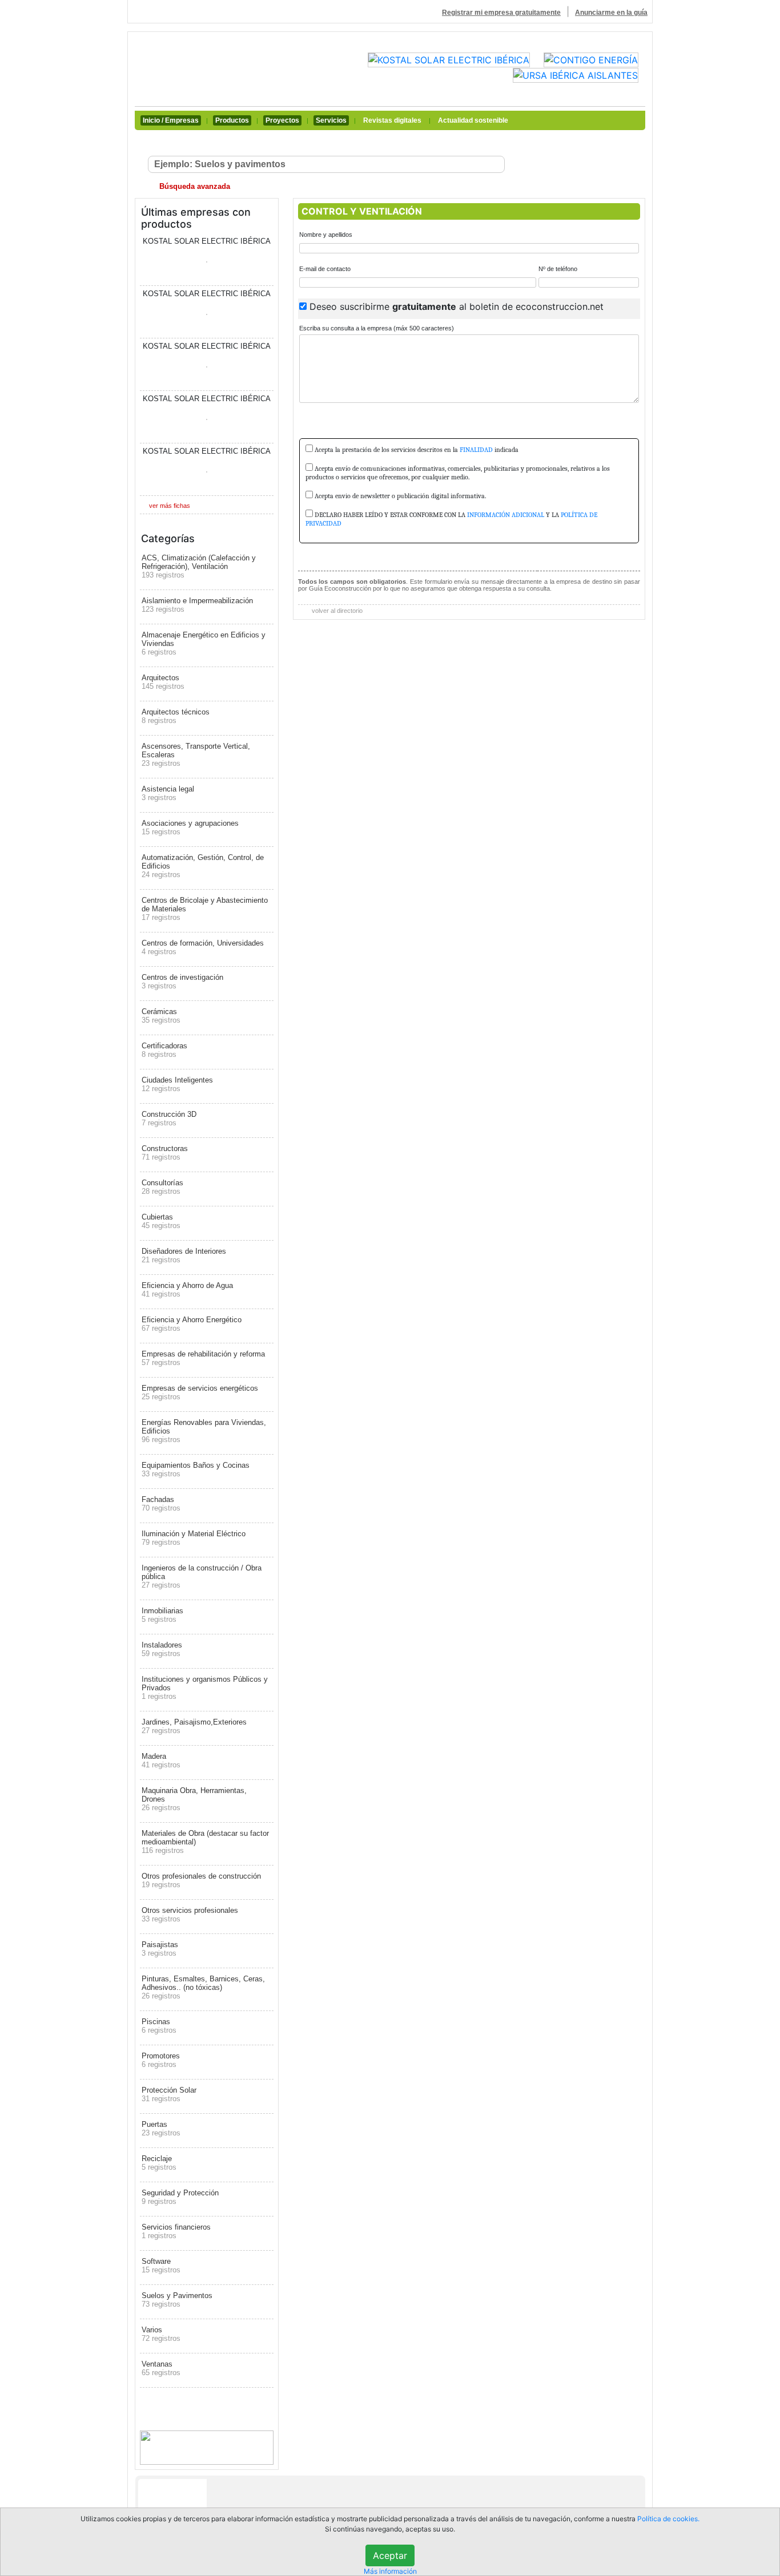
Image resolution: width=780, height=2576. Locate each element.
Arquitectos (163, 682)
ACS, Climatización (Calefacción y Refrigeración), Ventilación (199, 566)
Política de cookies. (668, 2519)
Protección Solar (169, 2094)
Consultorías (162, 1187)
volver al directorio (336, 611)
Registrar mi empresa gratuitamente (501, 13)
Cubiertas (161, 1221)
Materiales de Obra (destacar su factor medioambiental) (205, 1842)
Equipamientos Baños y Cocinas (196, 1469)
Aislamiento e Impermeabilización (197, 605)
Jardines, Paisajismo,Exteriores (194, 1726)
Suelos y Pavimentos (177, 2300)
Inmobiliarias (162, 1615)
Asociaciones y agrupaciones (190, 827)
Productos (232, 120)
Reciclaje (159, 2163)
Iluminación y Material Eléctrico (194, 1538)
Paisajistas (160, 1949)
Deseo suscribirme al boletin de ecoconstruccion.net (457, 306)
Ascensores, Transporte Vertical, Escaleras (196, 755)
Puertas (161, 2129)
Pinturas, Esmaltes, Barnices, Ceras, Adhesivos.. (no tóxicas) (203, 1987)
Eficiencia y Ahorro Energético (192, 1324)
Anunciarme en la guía (611, 13)
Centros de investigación (182, 982)
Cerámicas (161, 1016)
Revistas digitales (392, 120)
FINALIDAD (476, 450)
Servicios (331, 120)
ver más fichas (170, 506)
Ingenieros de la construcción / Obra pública (202, 1576)
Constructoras (165, 1153)
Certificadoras (164, 1050)
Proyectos (282, 120)
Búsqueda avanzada (194, 186)
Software (161, 2266)
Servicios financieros (176, 2231)
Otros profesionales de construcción (201, 1880)
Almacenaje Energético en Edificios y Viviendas (204, 643)
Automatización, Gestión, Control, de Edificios (203, 866)
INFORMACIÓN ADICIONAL (506, 515)
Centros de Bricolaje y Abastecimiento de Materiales (205, 909)
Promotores (161, 2060)
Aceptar (390, 2555)
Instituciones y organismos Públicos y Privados (205, 1688)
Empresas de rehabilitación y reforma (203, 1358)
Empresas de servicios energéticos (200, 1392)
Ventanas (161, 2368)
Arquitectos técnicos (176, 716)
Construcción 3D (169, 1119)
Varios (161, 2334)
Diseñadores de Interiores (184, 1255)
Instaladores (162, 1649)
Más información (390, 2571)
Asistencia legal (168, 793)
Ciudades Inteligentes (177, 1084)
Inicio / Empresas (171, 120)
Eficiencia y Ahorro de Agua (187, 1290)
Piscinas (159, 2026)
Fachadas (161, 1504)
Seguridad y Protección (180, 2197)
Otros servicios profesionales (190, 1915)
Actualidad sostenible (473, 120)
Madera (161, 1761)
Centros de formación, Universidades (203, 947)
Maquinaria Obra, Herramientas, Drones (194, 1799)
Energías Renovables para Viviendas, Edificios (204, 1431)
